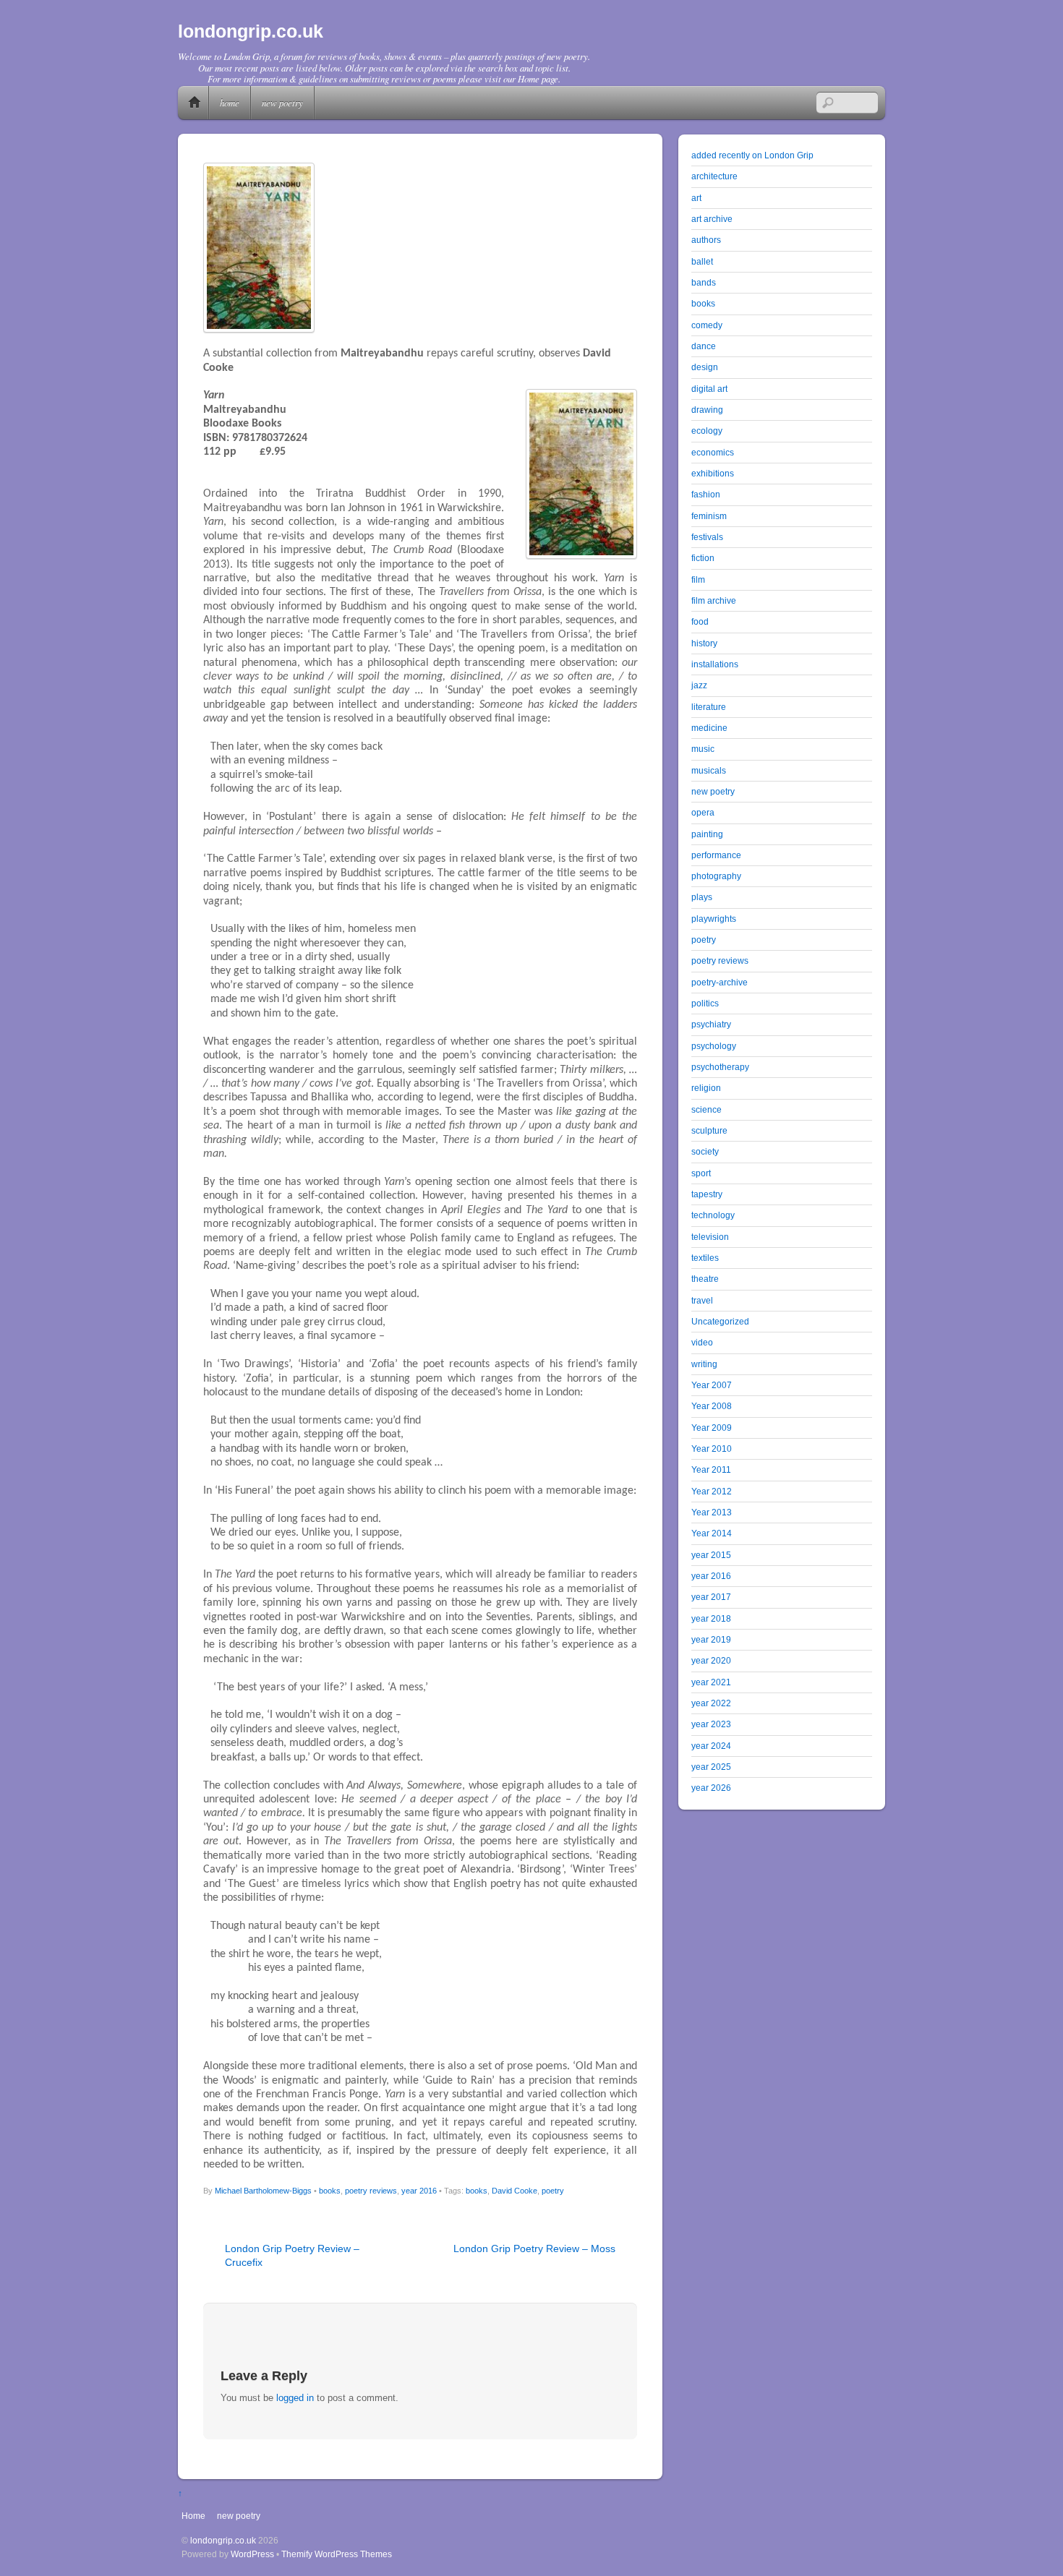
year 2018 (711, 1618)
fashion (706, 494)
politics (705, 1003)
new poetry (282, 102)
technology (713, 1215)
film (698, 579)
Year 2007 (712, 1385)
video (702, 1342)
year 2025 (711, 1767)
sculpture (709, 1130)
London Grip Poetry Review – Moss (534, 2248)
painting (707, 834)
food (700, 621)
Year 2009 (712, 1428)
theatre (705, 1279)
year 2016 (419, 2191)
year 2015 (711, 1555)
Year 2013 (712, 1512)
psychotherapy (720, 1067)
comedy (707, 325)
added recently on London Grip (752, 155)
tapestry (707, 1194)
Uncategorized (720, 1321)
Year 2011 (711, 1469)
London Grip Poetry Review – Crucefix (292, 2255)
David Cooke (515, 2191)
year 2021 (711, 1682)
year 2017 (711, 1597)
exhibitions (713, 473)
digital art (709, 389)
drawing (707, 410)
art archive (712, 219)
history (704, 643)
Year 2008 (712, 1406)
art (696, 198)
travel (702, 1300)
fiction (703, 558)
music (703, 749)
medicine (709, 728)
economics (713, 452)
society (705, 1151)
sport (701, 1173)
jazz (699, 685)
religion (706, 1088)
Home (195, 103)
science (706, 1109)
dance (704, 346)
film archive (714, 600)
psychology (714, 1046)
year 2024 (711, 1746)
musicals (709, 770)
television (710, 1237)
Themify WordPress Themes (337, 2554)
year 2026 (711, 1788)
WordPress (252, 2554)
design (705, 367)
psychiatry (711, 1024)
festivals (707, 537)
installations (715, 664)
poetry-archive (720, 982)
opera (703, 812)
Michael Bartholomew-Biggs (263, 2191)
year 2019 (711, 1639)
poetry (553, 2191)
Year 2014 (712, 1533)
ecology (707, 431)
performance (716, 855)
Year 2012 (712, 1491)
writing (704, 1364)
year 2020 (711, 1660)
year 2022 (711, 1703)
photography (716, 876)
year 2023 (711, 1724)
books (330, 2191)
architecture (714, 176)
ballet (702, 261)
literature (709, 707)
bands (704, 282)
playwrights (714, 919)
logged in (295, 2398)
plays (702, 897)
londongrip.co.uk (223, 2540)
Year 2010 (712, 1449)
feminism (709, 516)
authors (706, 240)
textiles (705, 1258)
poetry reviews (371, 2191)
